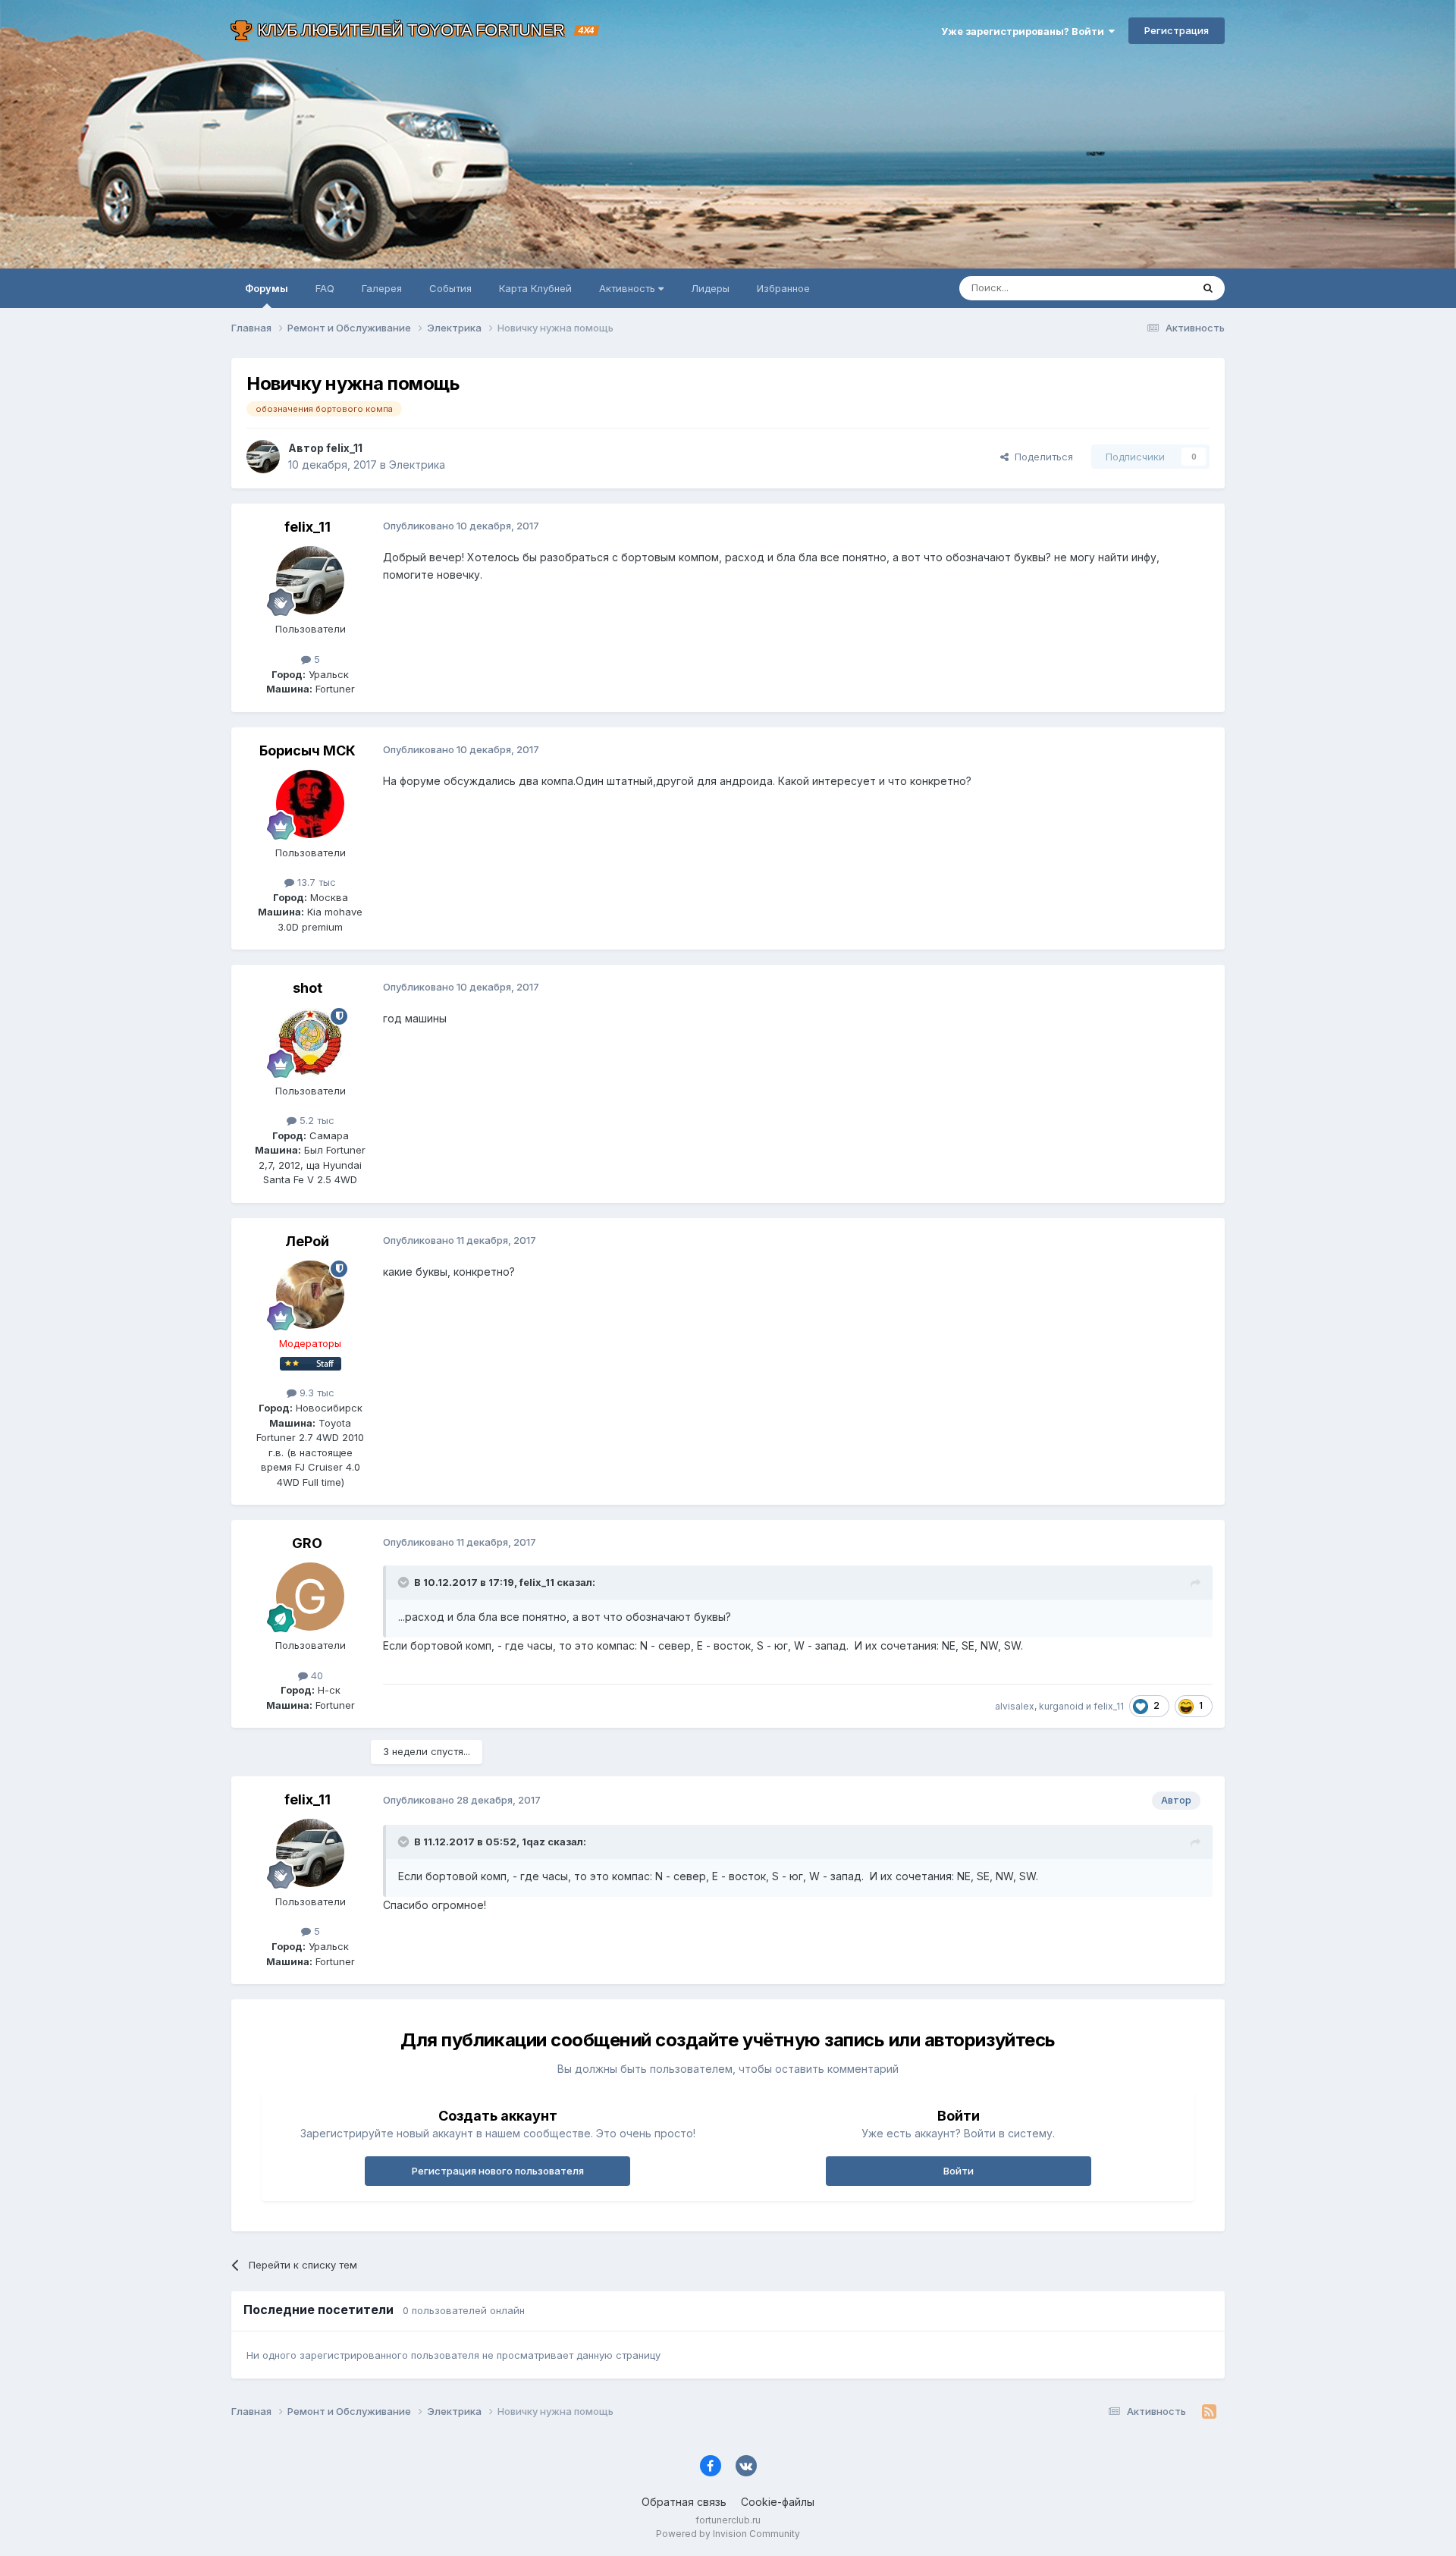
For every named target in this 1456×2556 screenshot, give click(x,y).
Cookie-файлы (778, 2502)
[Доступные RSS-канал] (1209, 2412)
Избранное (783, 288)
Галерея (382, 288)
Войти (959, 2171)
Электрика (417, 465)
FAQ (325, 288)
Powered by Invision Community (728, 2534)
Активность (629, 288)
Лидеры (710, 288)
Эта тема (1151, 288)
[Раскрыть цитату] (405, 1582)
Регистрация (1177, 30)
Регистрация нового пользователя (498, 2171)
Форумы (267, 288)
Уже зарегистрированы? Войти (1025, 31)
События (450, 288)
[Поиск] (1208, 288)
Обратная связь (684, 2502)
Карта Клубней (535, 288)
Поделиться (1041, 457)
